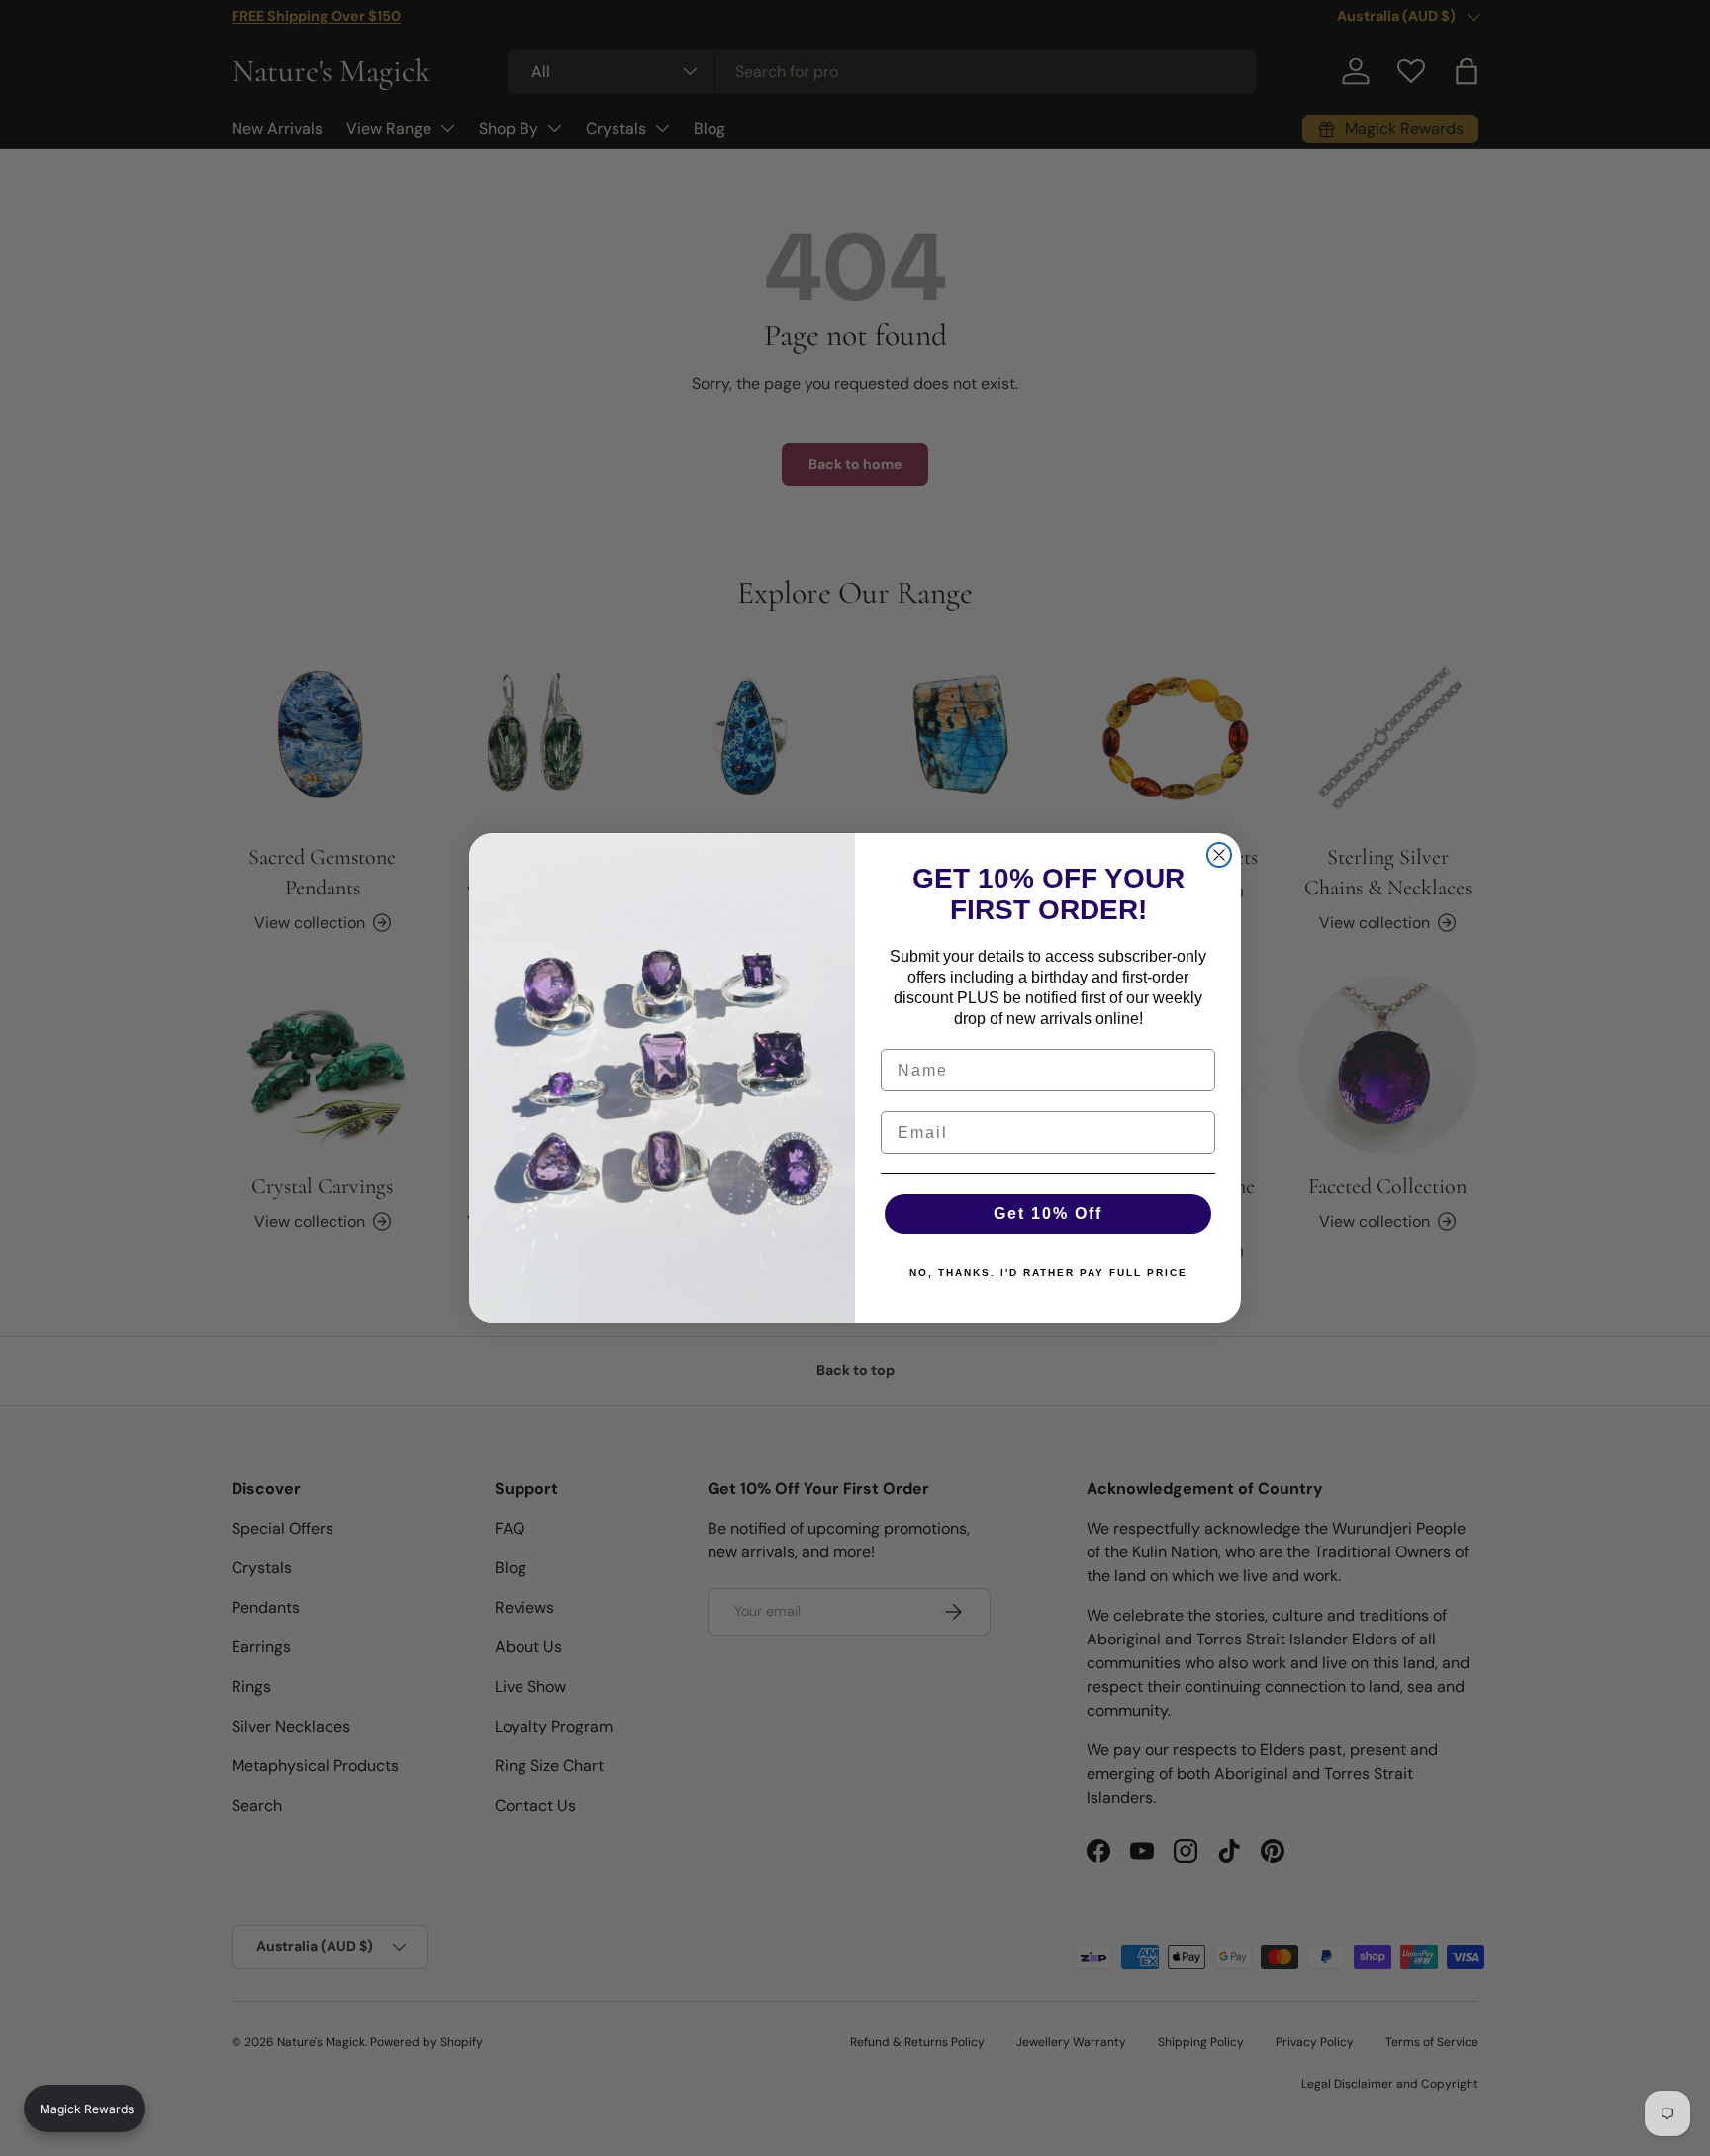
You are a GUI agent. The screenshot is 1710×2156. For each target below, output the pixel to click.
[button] (85, 2109)
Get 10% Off (1048, 1214)
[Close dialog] (1219, 855)
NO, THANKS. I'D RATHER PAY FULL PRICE (1048, 1273)
